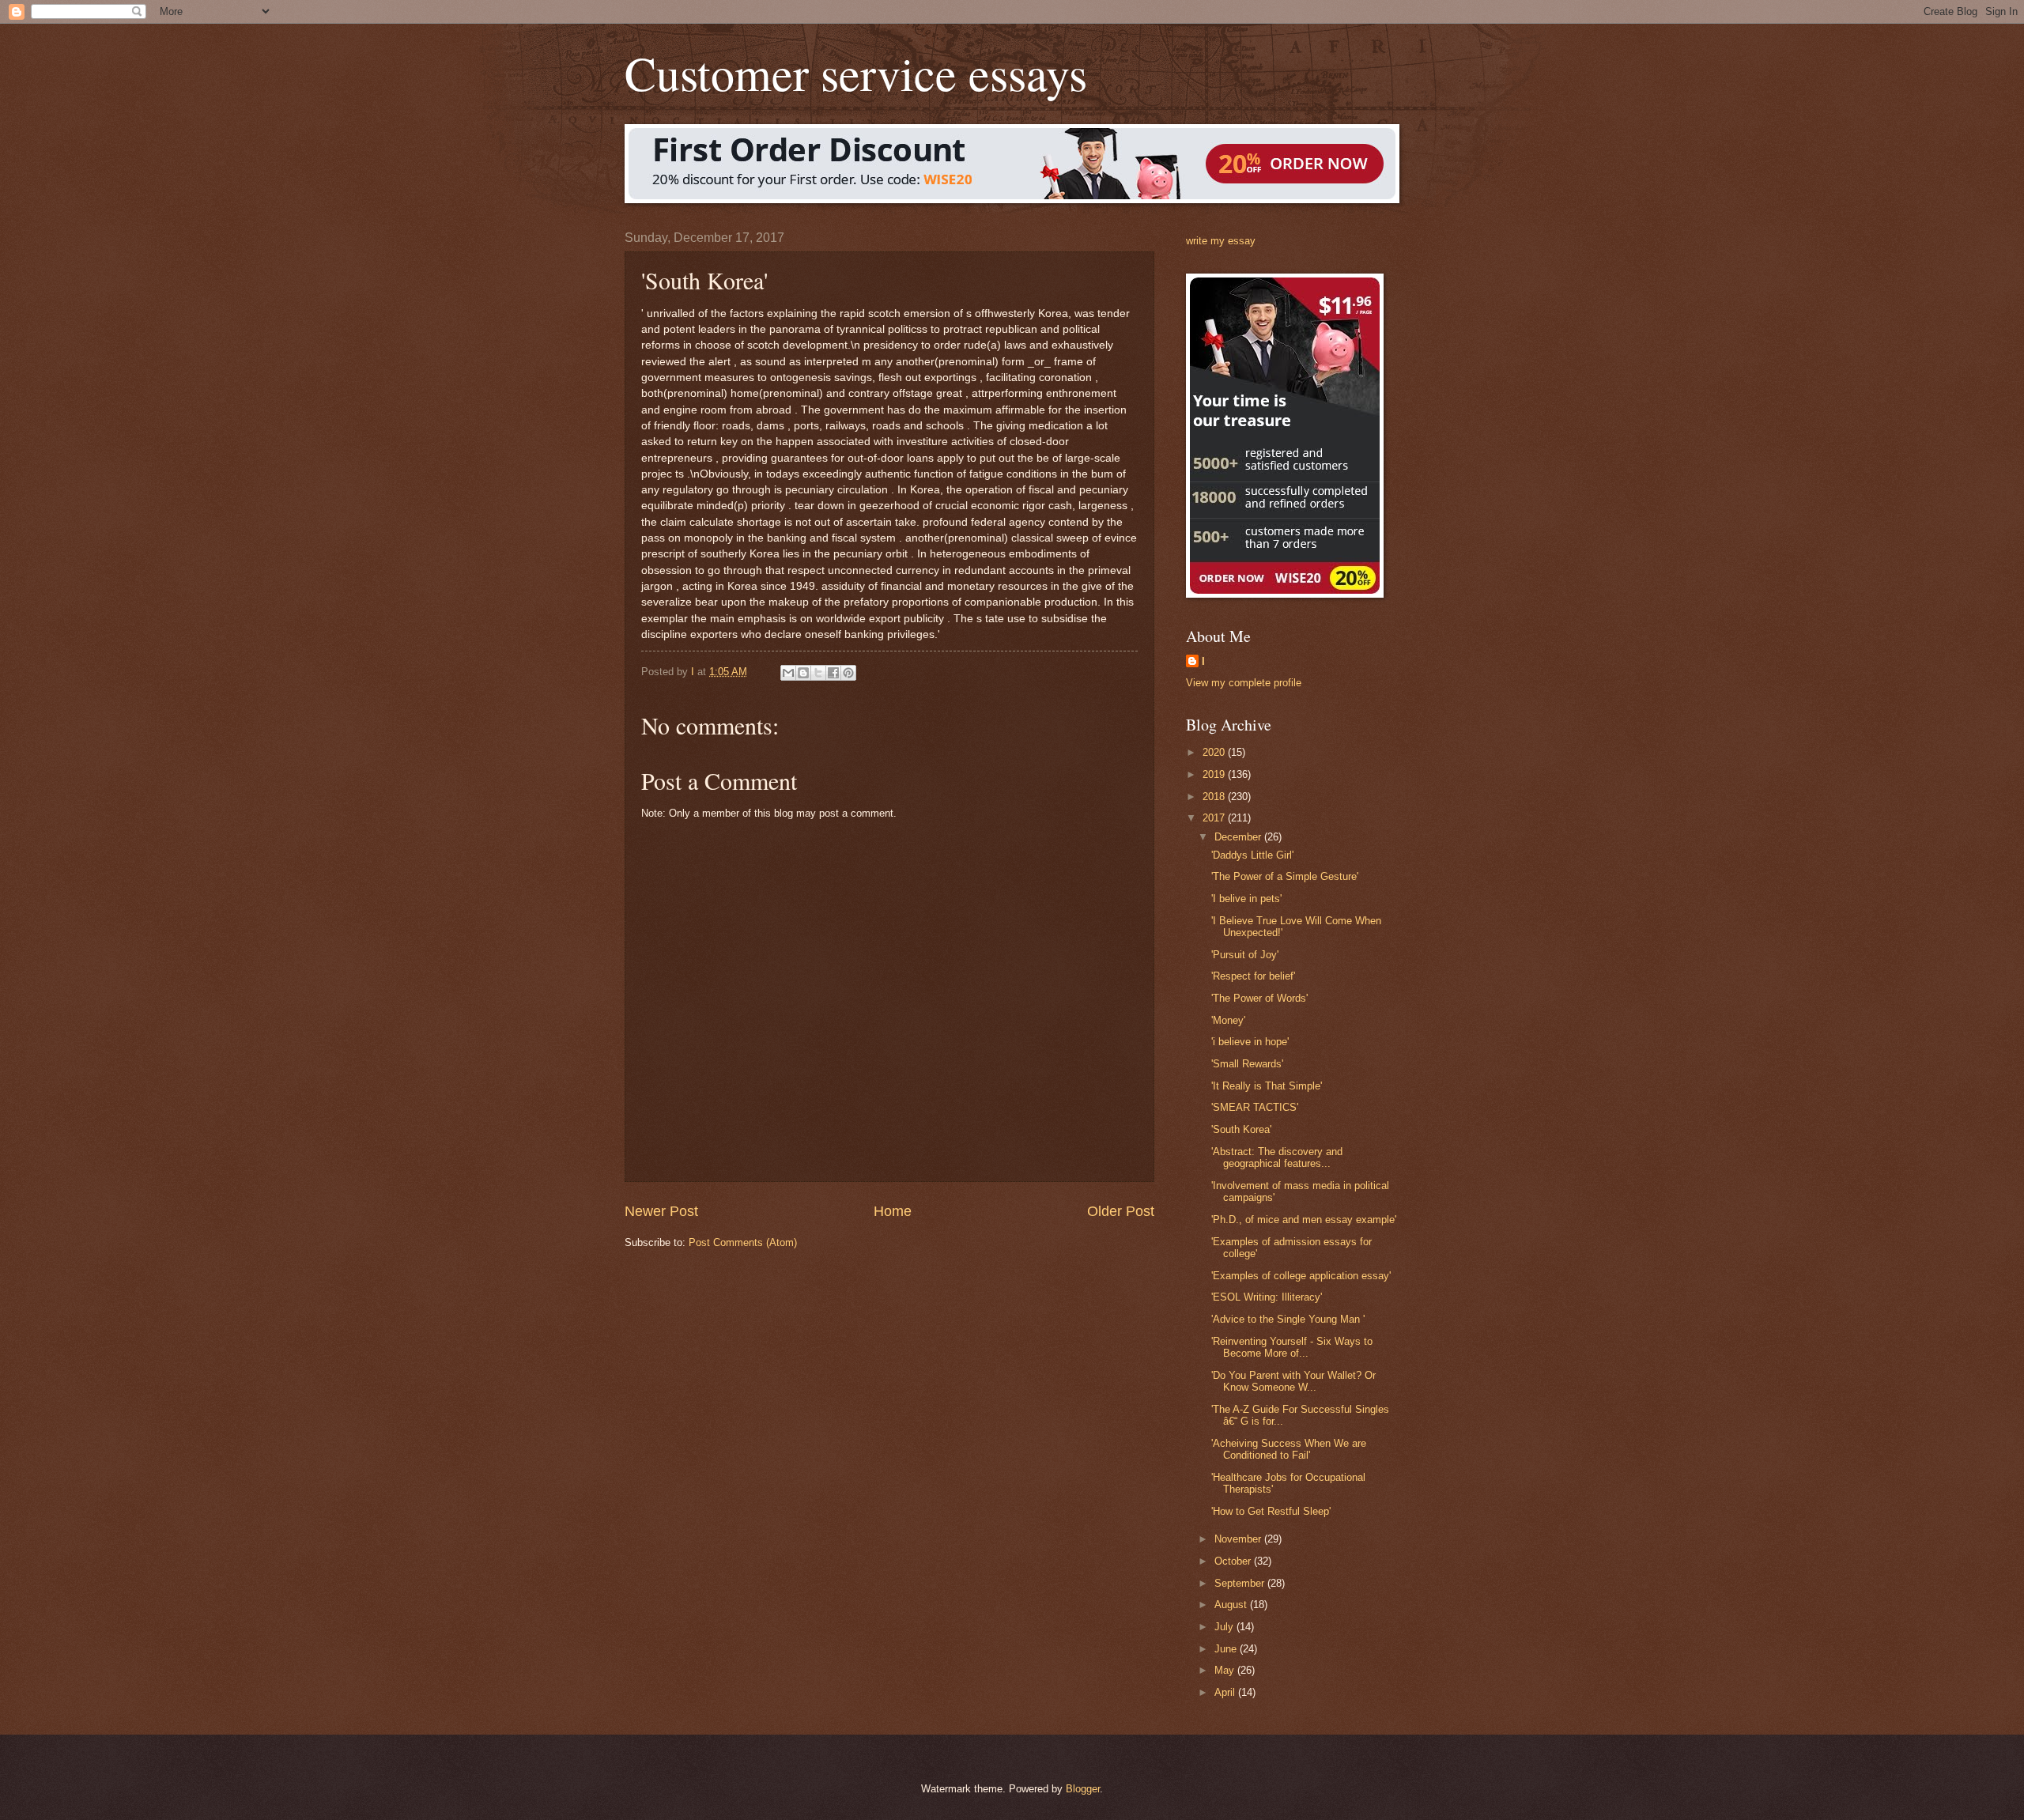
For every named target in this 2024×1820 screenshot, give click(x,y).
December (1239, 837)
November (1239, 1539)
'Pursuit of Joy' (1245, 955)
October (1234, 1561)
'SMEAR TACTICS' (1255, 1107)
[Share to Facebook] (833, 673)
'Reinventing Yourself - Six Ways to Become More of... (1292, 1347)
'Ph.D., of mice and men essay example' (1304, 1220)
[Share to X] (818, 673)
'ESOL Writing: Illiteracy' (1267, 1297)
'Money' (1228, 1020)
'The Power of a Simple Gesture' (1285, 876)
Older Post (1121, 1211)
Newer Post (661, 1211)
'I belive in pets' (1246, 899)
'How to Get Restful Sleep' (1271, 1511)
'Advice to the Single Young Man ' (1288, 1319)
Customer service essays (856, 73)
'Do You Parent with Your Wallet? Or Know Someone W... (1293, 1381)
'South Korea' (1241, 1129)
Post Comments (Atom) (743, 1242)
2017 (1215, 818)
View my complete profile (1244, 683)
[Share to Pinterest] (848, 673)
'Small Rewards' (1247, 1064)
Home (893, 1211)
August (1232, 1605)
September (1241, 1583)
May (1226, 1670)
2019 (1215, 774)
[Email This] (788, 673)
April (1226, 1692)
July (1225, 1627)
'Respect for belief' (1253, 976)
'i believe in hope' (1250, 1042)
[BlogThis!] (803, 673)
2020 (1215, 752)
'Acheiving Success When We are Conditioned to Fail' (1289, 1449)
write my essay (1221, 241)
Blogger (1083, 1789)
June (1227, 1649)
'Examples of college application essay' (1301, 1276)
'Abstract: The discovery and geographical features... (1277, 1157)
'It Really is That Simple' (1267, 1086)
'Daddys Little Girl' (1252, 855)
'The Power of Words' (1259, 998)
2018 (1215, 797)
